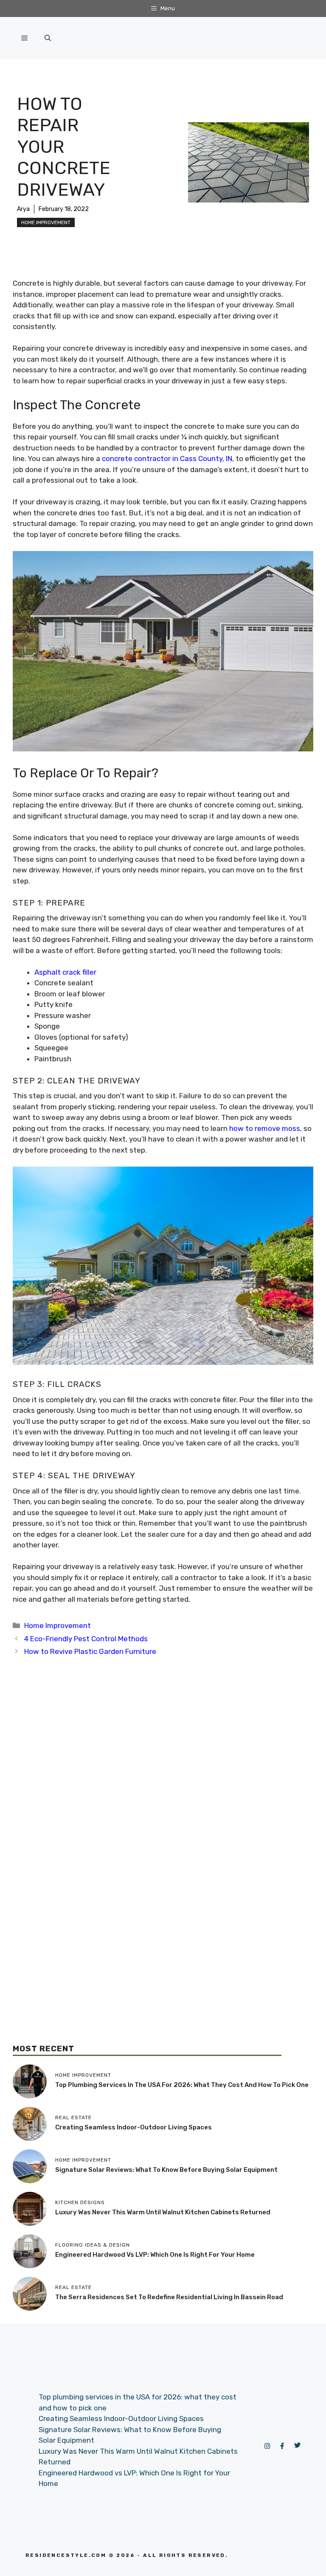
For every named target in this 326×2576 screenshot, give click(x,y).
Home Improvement (46, 222)
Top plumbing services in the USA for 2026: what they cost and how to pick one (182, 2085)
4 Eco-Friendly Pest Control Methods (86, 1639)
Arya (23, 209)
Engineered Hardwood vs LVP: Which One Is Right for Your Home (155, 2255)
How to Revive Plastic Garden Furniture (90, 1651)
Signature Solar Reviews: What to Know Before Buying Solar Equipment (166, 2170)
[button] (48, 38)
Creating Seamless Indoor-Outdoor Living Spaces (133, 2127)
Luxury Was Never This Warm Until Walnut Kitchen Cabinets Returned (163, 2212)
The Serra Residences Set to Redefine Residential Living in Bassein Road (169, 2297)
